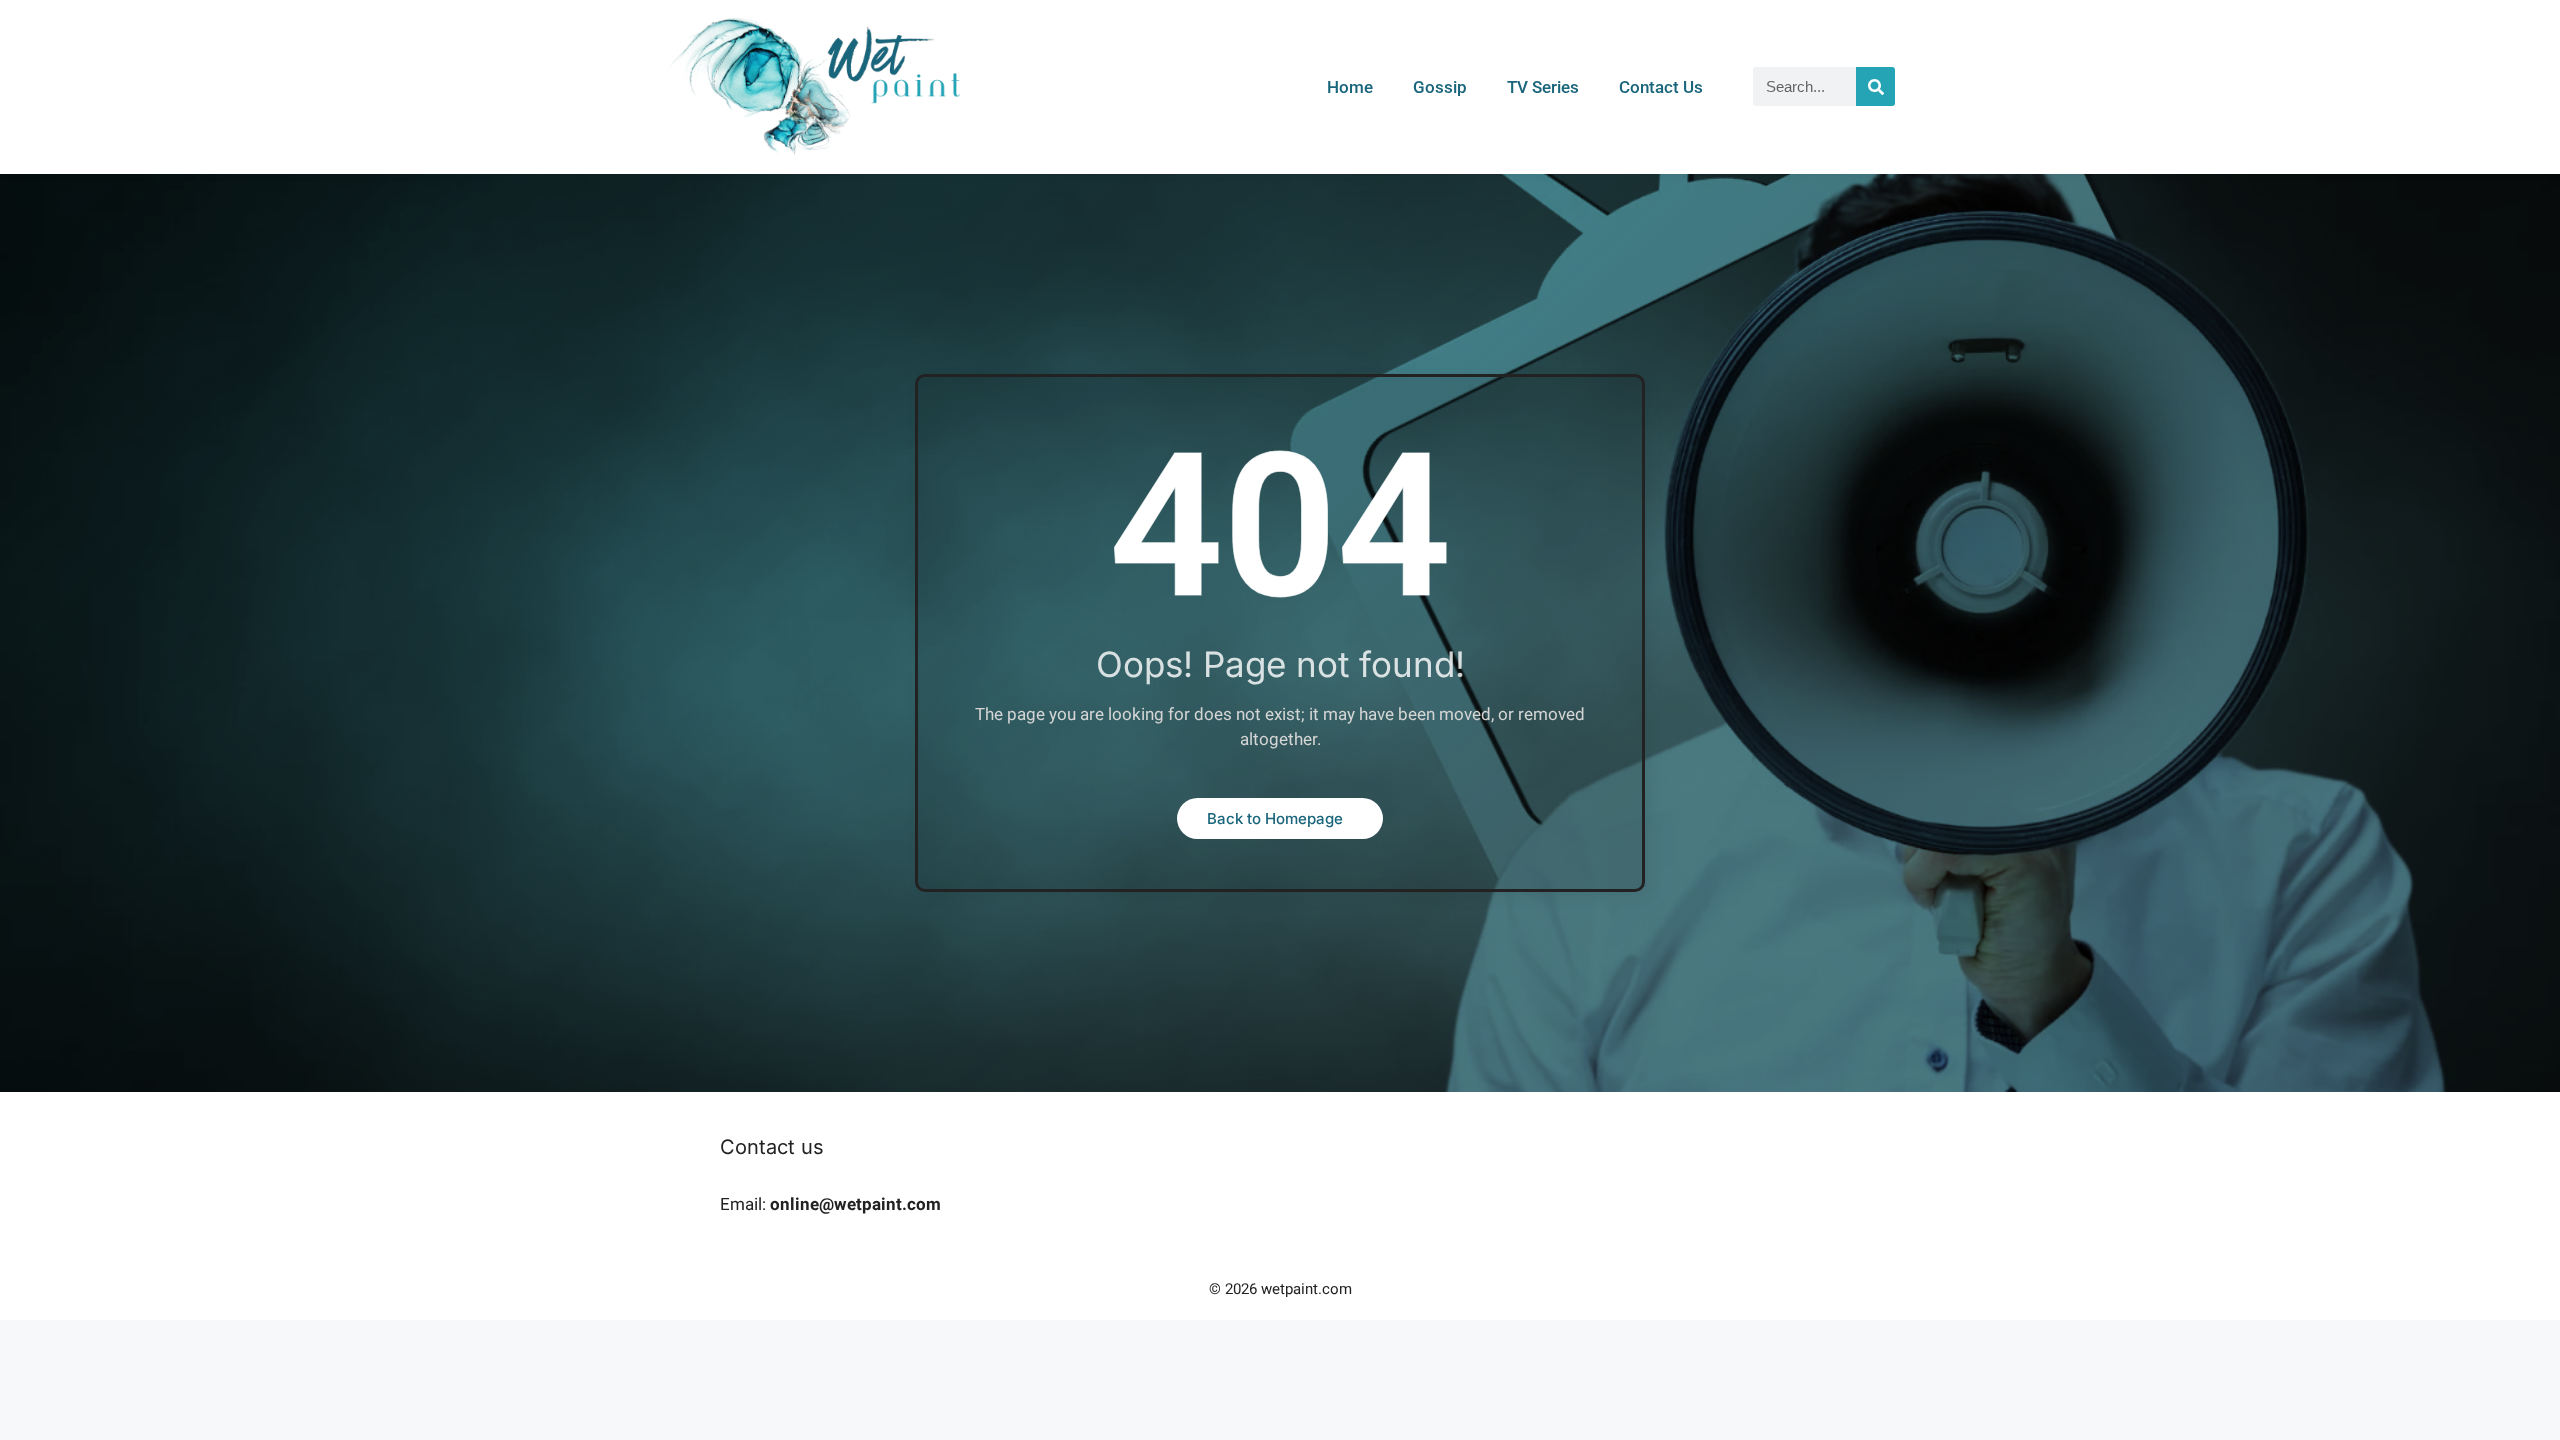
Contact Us (1661, 87)
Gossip (1440, 87)
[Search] (1875, 86)
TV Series (1543, 87)
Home (1350, 87)
